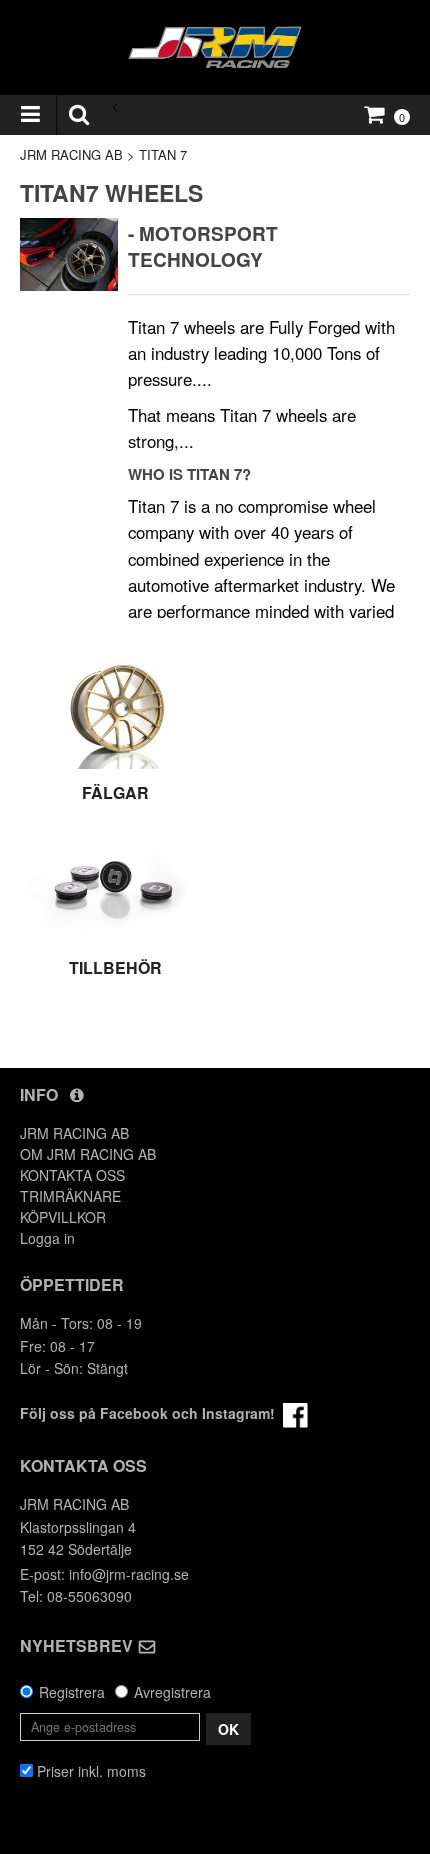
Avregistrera (172, 1692)
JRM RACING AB (71, 154)
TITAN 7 (163, 154)
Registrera (72, 1692)
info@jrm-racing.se (129, 1574)
